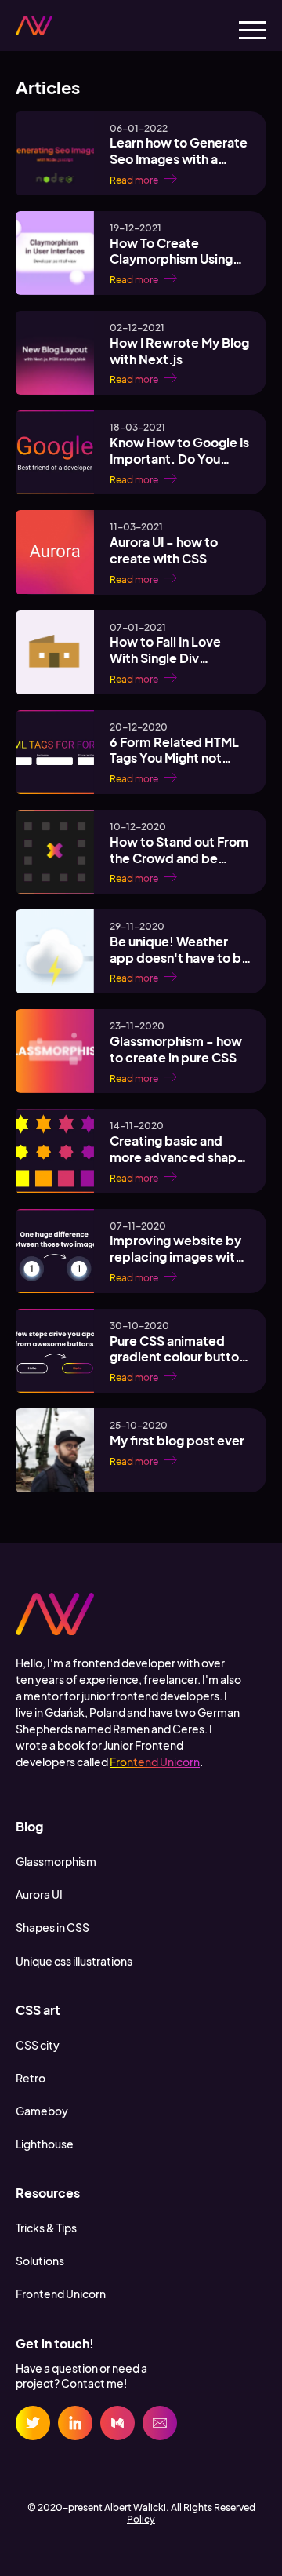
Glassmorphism (56, 1861)
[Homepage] (34, 26)
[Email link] (160, 2423)
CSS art (38, 2010)
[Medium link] (117, 2423)
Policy (141, 2519)
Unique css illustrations (74, 1961)
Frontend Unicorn (155, 1762)
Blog (29, 1826)
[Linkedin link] (75, 2423)
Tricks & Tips (46, 2228)
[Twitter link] (33, 2423)
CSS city (38, 2045)
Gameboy (42, 2111)
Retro (31, 2078)
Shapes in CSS (52, 1927)
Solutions (40, 2261)
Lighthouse (45, 2144)
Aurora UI (39, 1894)
